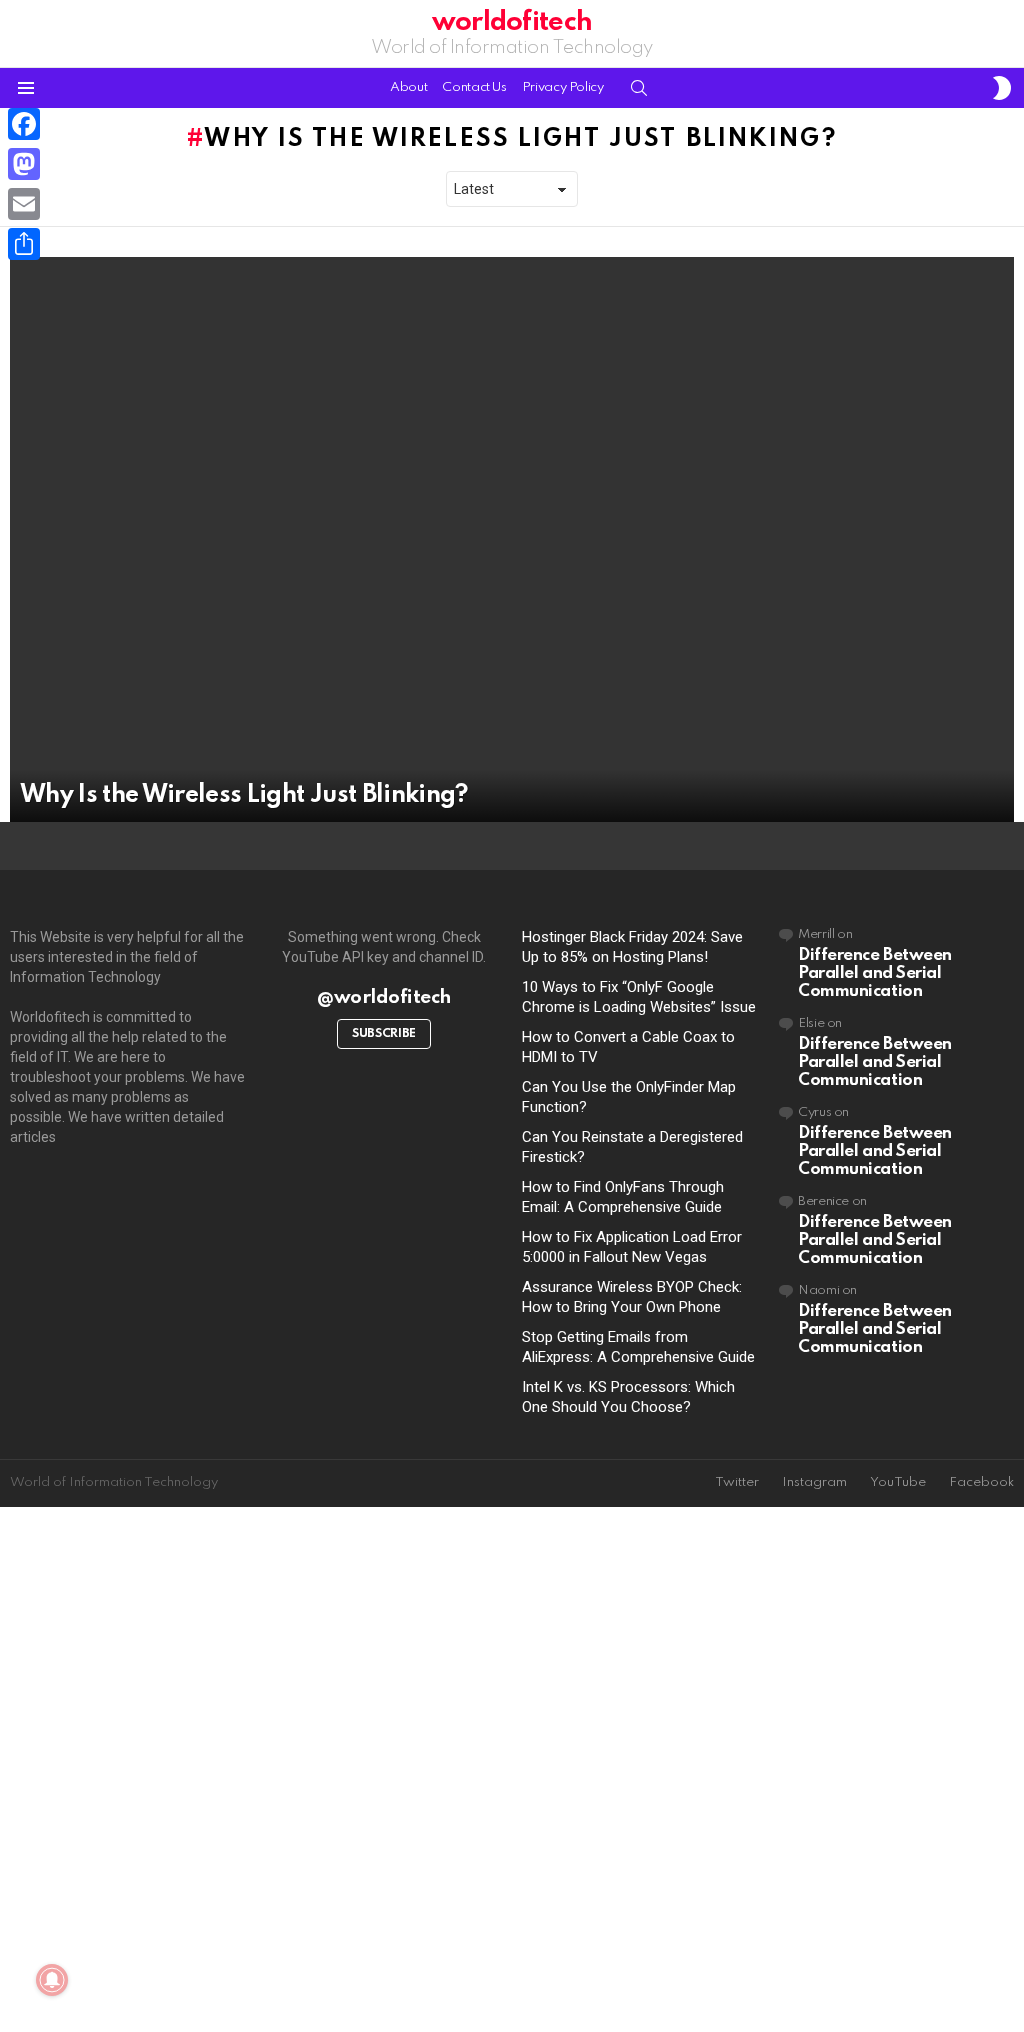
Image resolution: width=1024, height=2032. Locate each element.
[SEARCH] (639, 88)
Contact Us (474, 87)
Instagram (814, 1482)
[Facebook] (24, 124)
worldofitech (512, 22)
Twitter (737, 1482)
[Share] (24, 244)
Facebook (981, 1482)
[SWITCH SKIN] (1002, 88)
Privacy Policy (563, 87)
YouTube (898, 1482)
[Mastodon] (24, 164)
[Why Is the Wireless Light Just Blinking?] (512, 539)
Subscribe (384, 1034)
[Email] (24, 204)
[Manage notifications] (52, 1980)
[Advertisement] (512, 1771)
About (408, 87)
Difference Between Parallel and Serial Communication (875, 973)
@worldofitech (383, 997)
